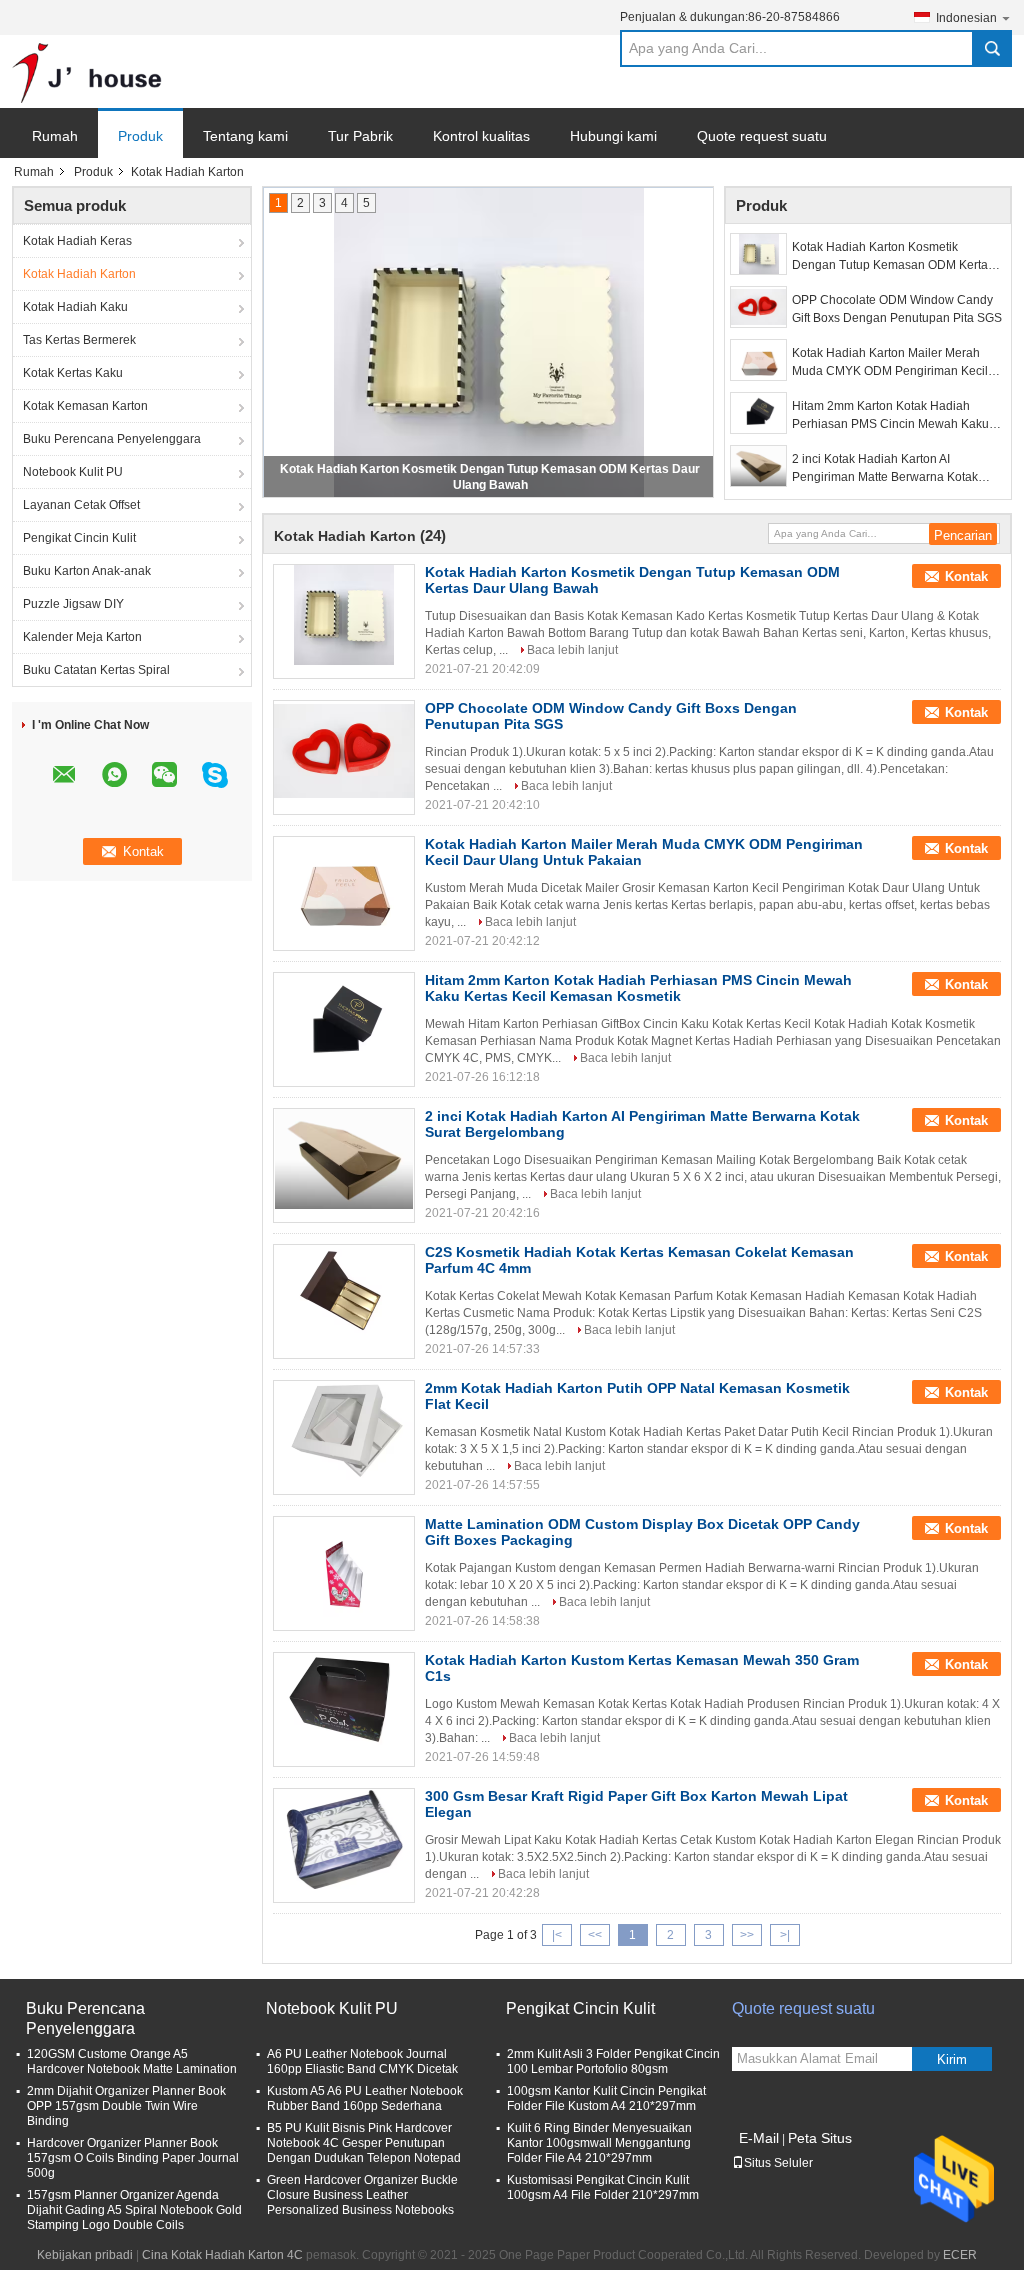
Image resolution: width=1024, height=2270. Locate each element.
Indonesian (966, 18)
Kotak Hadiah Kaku (75, 307)
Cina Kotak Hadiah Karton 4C (222, 2255)
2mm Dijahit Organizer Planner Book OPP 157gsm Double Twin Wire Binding (126, 2106)
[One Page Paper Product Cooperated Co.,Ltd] (87, 72)
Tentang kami (245, 136)
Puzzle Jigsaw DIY (73, 604)
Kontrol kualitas (481, 136)
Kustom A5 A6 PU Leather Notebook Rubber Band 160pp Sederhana (365, 2098)
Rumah (55, 136)
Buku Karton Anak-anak (87, 571)
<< (595, 1935)
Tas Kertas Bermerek (79, 340)
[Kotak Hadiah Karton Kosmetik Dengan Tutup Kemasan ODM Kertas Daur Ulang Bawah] (758, 254)
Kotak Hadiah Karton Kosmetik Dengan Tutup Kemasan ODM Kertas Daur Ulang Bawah (893, 257)
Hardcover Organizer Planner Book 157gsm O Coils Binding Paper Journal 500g (133, 2158)
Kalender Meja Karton (82, 637)
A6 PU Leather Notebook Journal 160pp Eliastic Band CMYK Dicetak (362, 2061)
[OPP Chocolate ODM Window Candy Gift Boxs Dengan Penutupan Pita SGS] (758, 307)
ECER (960, 2255)
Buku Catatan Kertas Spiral (96, 670)
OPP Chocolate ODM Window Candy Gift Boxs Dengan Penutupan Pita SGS (897, 309)
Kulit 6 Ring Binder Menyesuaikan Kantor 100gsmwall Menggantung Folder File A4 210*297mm (599, 2143)
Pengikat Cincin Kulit (79, 538)
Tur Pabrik (360, 136)
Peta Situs (820, 2138)
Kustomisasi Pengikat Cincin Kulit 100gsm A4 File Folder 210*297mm (603, 2187)
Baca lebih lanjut (572, 650)
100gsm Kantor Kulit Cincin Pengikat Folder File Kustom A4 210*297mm (606, 2098)
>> (747, 1935)
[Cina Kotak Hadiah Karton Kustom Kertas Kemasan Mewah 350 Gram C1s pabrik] (344, 1703)
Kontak (966, 576)
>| (785, 1935)
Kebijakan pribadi (85, 2255)
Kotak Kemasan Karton (85, 406)
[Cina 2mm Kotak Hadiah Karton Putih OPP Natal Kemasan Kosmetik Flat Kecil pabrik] (344, 1431)
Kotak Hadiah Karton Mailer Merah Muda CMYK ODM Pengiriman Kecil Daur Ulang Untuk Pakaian (890, 363)
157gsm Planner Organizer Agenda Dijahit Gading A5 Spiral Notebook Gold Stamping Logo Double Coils (134, 2210)
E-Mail (759, 2138)
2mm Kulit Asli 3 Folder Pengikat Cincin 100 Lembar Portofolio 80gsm (613, 2061)
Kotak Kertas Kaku (73, 373)
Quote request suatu (762, 136)
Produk (140, 136)
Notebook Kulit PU (73, 472)
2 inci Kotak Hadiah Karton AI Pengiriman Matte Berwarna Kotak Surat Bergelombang (885, 469)
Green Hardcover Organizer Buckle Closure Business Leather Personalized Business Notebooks (362, 2195)
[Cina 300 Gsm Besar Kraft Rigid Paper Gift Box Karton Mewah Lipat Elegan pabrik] (344, 1839)
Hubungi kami (613, 136)
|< (557, 1935)
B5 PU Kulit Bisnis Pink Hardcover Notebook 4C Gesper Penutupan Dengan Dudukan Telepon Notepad (364, 2143)
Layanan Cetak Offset (81, 505)
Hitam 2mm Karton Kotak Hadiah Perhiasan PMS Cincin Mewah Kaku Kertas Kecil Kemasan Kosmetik (890, 416)
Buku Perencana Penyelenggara (112, 439)
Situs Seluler (778, 2163)
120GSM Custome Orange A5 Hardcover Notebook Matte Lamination (132, 2061)
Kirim (952, 2059)
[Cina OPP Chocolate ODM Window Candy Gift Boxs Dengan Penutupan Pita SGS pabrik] (344, 751)
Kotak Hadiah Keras (77, 241)
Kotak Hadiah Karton (79, 274)
